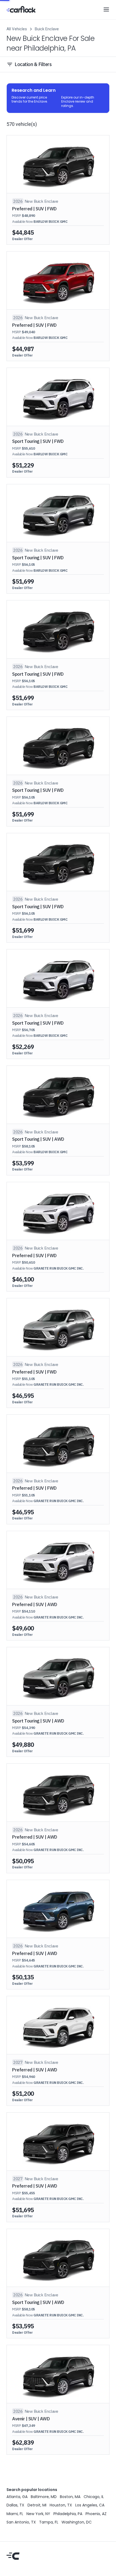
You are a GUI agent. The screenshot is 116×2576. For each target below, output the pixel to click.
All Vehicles (17, 29)
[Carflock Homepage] (21, 9)
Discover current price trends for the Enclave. (30, 99)
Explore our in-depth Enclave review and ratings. (78, 102)
